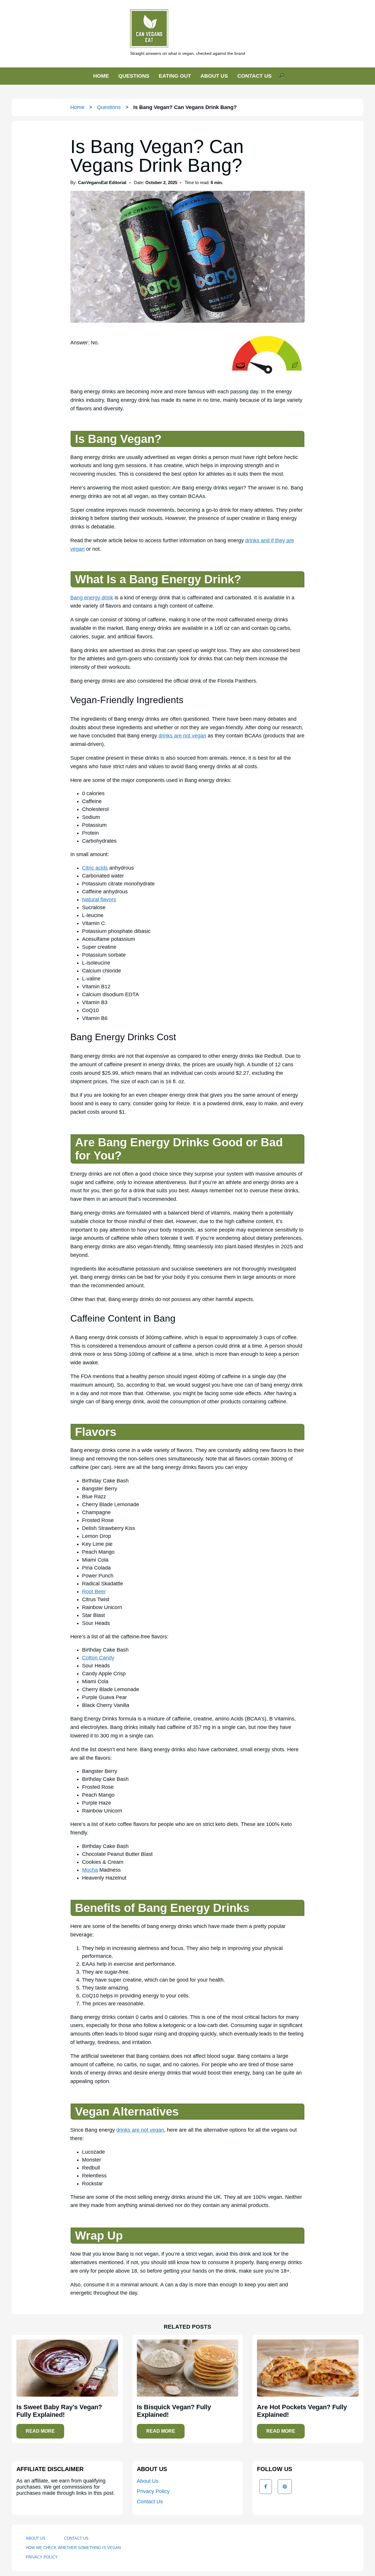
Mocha (90, 1870)
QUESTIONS (134, 76)
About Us (148, 2481)
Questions (109, 107)
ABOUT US (214, 76)
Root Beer (94, 1591)
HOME (101, 76)
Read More (40, 2431)
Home (77, 107)
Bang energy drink (92, 598)
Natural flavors (99, 900)
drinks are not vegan (182, 736)
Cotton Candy (98, 1658)
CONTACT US (254, 76)
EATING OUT (175, 76)
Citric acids (95, 868)
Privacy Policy (153, 2491)
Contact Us (150, 2502)
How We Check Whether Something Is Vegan (73, 2548)
